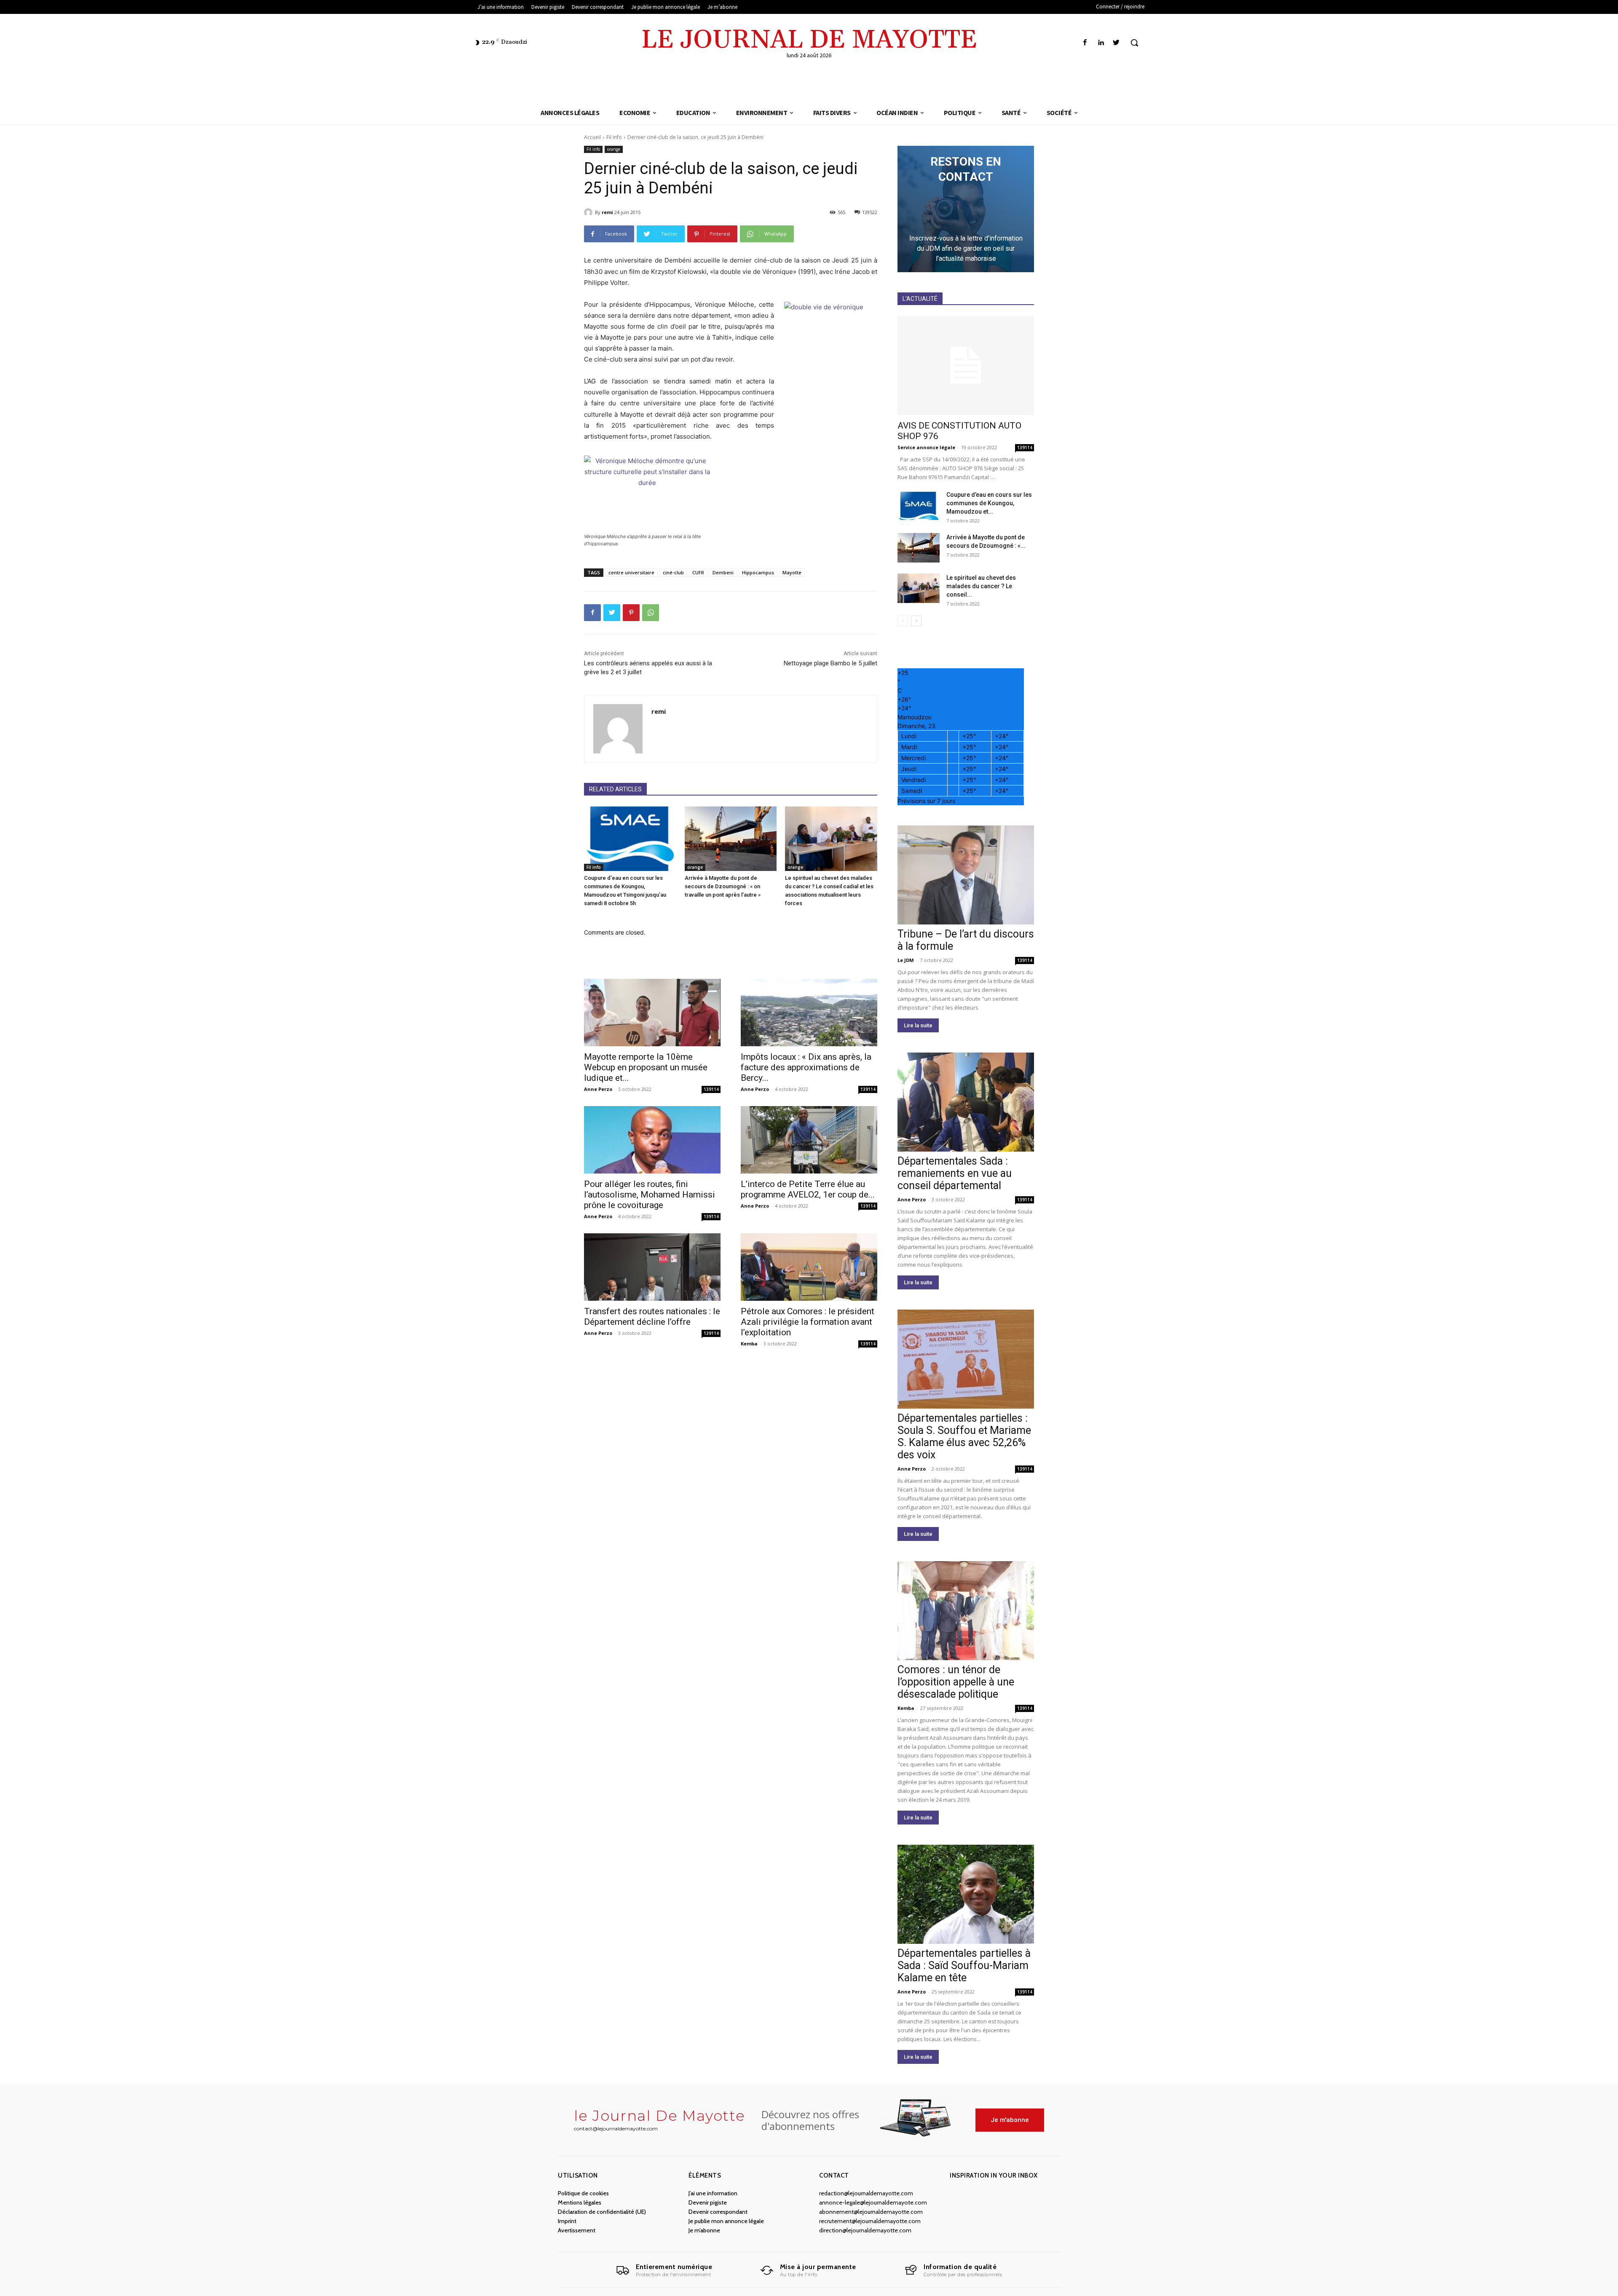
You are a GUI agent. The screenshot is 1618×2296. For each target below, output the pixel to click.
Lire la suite (918, 1025)
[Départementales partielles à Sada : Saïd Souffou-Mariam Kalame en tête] (966, 1894)
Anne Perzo (598, 1089)
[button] (1134, 43)
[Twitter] (1116, 43)
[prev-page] (903, 621)
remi (607, 212)
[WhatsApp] (651, 613)
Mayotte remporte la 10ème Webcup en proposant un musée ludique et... (646, 1067)
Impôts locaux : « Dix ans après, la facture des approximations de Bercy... (806, 1067)
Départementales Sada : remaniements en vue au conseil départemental (955, 1173)
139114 (711, 1089)
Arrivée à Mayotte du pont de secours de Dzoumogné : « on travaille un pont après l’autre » (723, 886)
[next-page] (916, 621)
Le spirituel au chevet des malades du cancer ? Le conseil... (981, 586)
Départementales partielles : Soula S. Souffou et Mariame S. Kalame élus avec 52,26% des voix (964, 1436)
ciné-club (673, 572)
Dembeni (723, 572)
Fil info (614, 137)
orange (614, 149)
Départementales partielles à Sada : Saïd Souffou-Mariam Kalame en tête (964, 1965)
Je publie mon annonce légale (726, 2221)
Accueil (592, 137)
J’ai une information (713, 2193)
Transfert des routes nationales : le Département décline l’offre (652, 1317)
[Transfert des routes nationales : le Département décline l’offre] (652, 1267)
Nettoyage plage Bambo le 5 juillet (830, 663)
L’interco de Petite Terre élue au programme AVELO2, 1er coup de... (808, 1189)
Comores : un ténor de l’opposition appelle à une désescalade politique (956, 1682)
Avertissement (577, 2230)
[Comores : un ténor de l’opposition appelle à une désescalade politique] (966, 1611)
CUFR (698, 572)
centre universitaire (631, 572)
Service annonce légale (926, 447)
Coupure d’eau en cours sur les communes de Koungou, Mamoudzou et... (989, 503)
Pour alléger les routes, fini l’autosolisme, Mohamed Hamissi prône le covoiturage (650, 1195)
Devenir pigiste (708, 2202)
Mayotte (792, 572)
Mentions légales (580, 2202)
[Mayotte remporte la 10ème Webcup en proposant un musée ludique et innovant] (652, 1013)
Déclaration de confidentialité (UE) (602, 2212)
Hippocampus (758, 572)
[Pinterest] (631, 613)
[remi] (589, 212)
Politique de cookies (583, 2193)
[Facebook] (1085, 43)
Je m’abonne (704, 2230)
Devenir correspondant (718, 2212)
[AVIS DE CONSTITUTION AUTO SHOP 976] (966, 366)
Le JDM (906, 960)
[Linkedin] (1101, 43)
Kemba (749, 1344)
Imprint (567, 2221)
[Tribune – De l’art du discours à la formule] (966, 875)
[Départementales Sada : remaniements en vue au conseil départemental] (966, 1102)
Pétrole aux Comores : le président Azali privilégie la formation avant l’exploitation (808, 1322)
